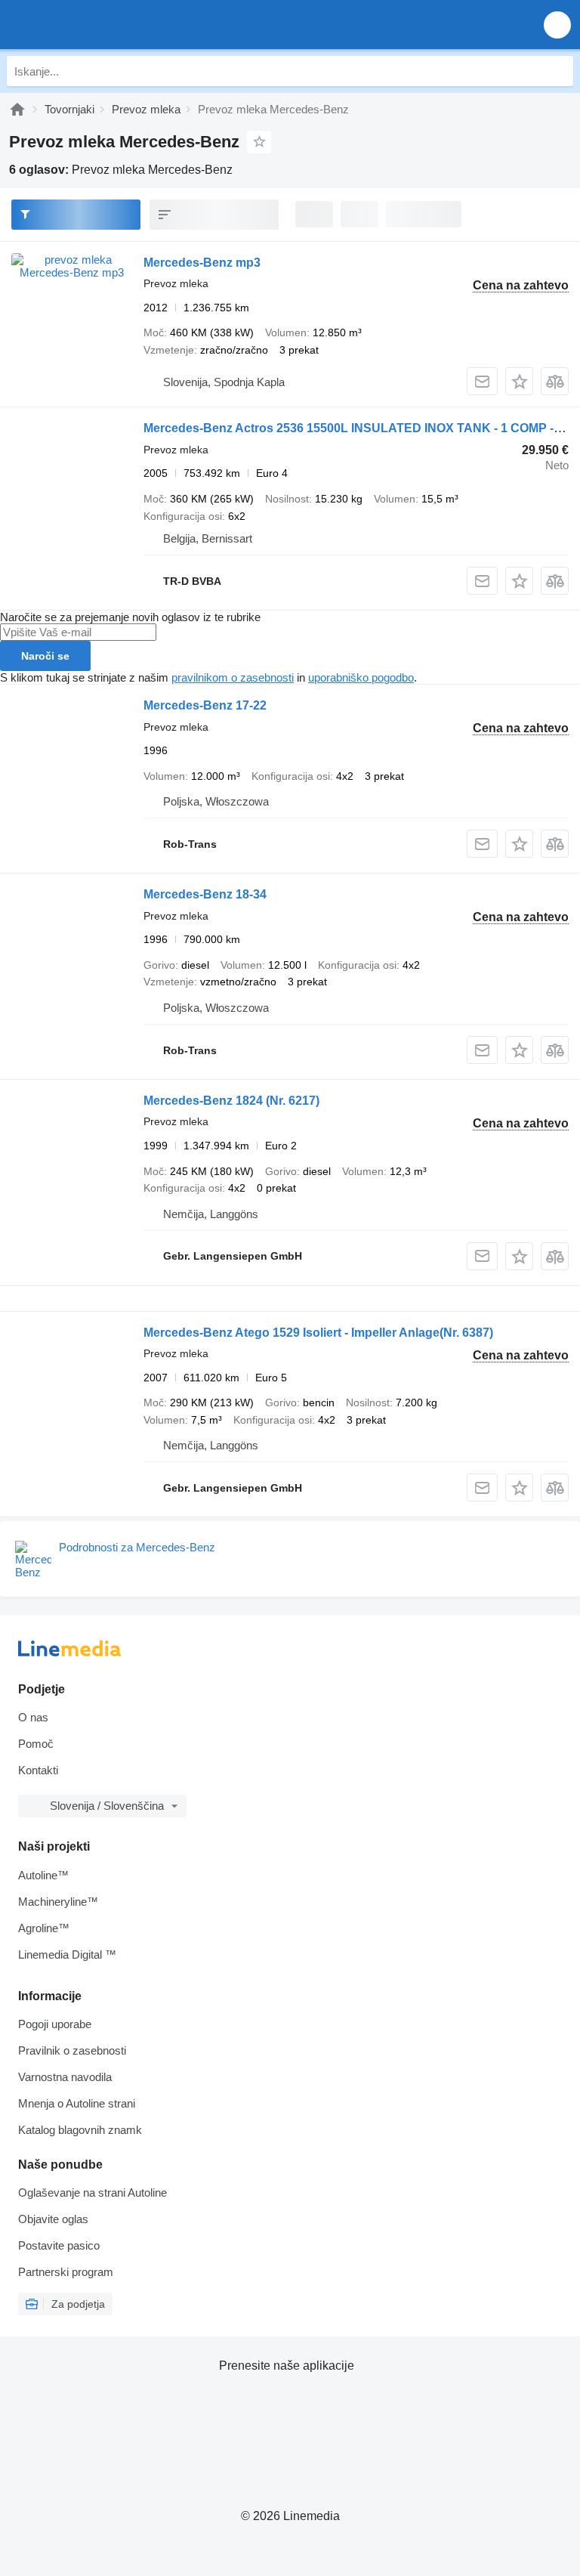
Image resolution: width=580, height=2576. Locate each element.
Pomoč (36, 1744)
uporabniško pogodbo (361, 677)
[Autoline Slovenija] (98, 25)
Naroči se (45, 656)
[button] (557, 25)
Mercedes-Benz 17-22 (205, 705)
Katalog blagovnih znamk (80, 2130)
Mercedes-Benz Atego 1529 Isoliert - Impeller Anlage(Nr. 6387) (318, 1333)
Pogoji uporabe (55, 2024)
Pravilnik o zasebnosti (72, 2050)
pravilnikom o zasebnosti (233, 677)
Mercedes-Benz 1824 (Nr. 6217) (231, 1101)
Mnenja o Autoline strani (77, 2103)
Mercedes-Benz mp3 (202, 263)
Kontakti (38, 1770)
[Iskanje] (558, 71)
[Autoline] (17, 109)
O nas (33, 1717)
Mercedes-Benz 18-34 (205, 894)
